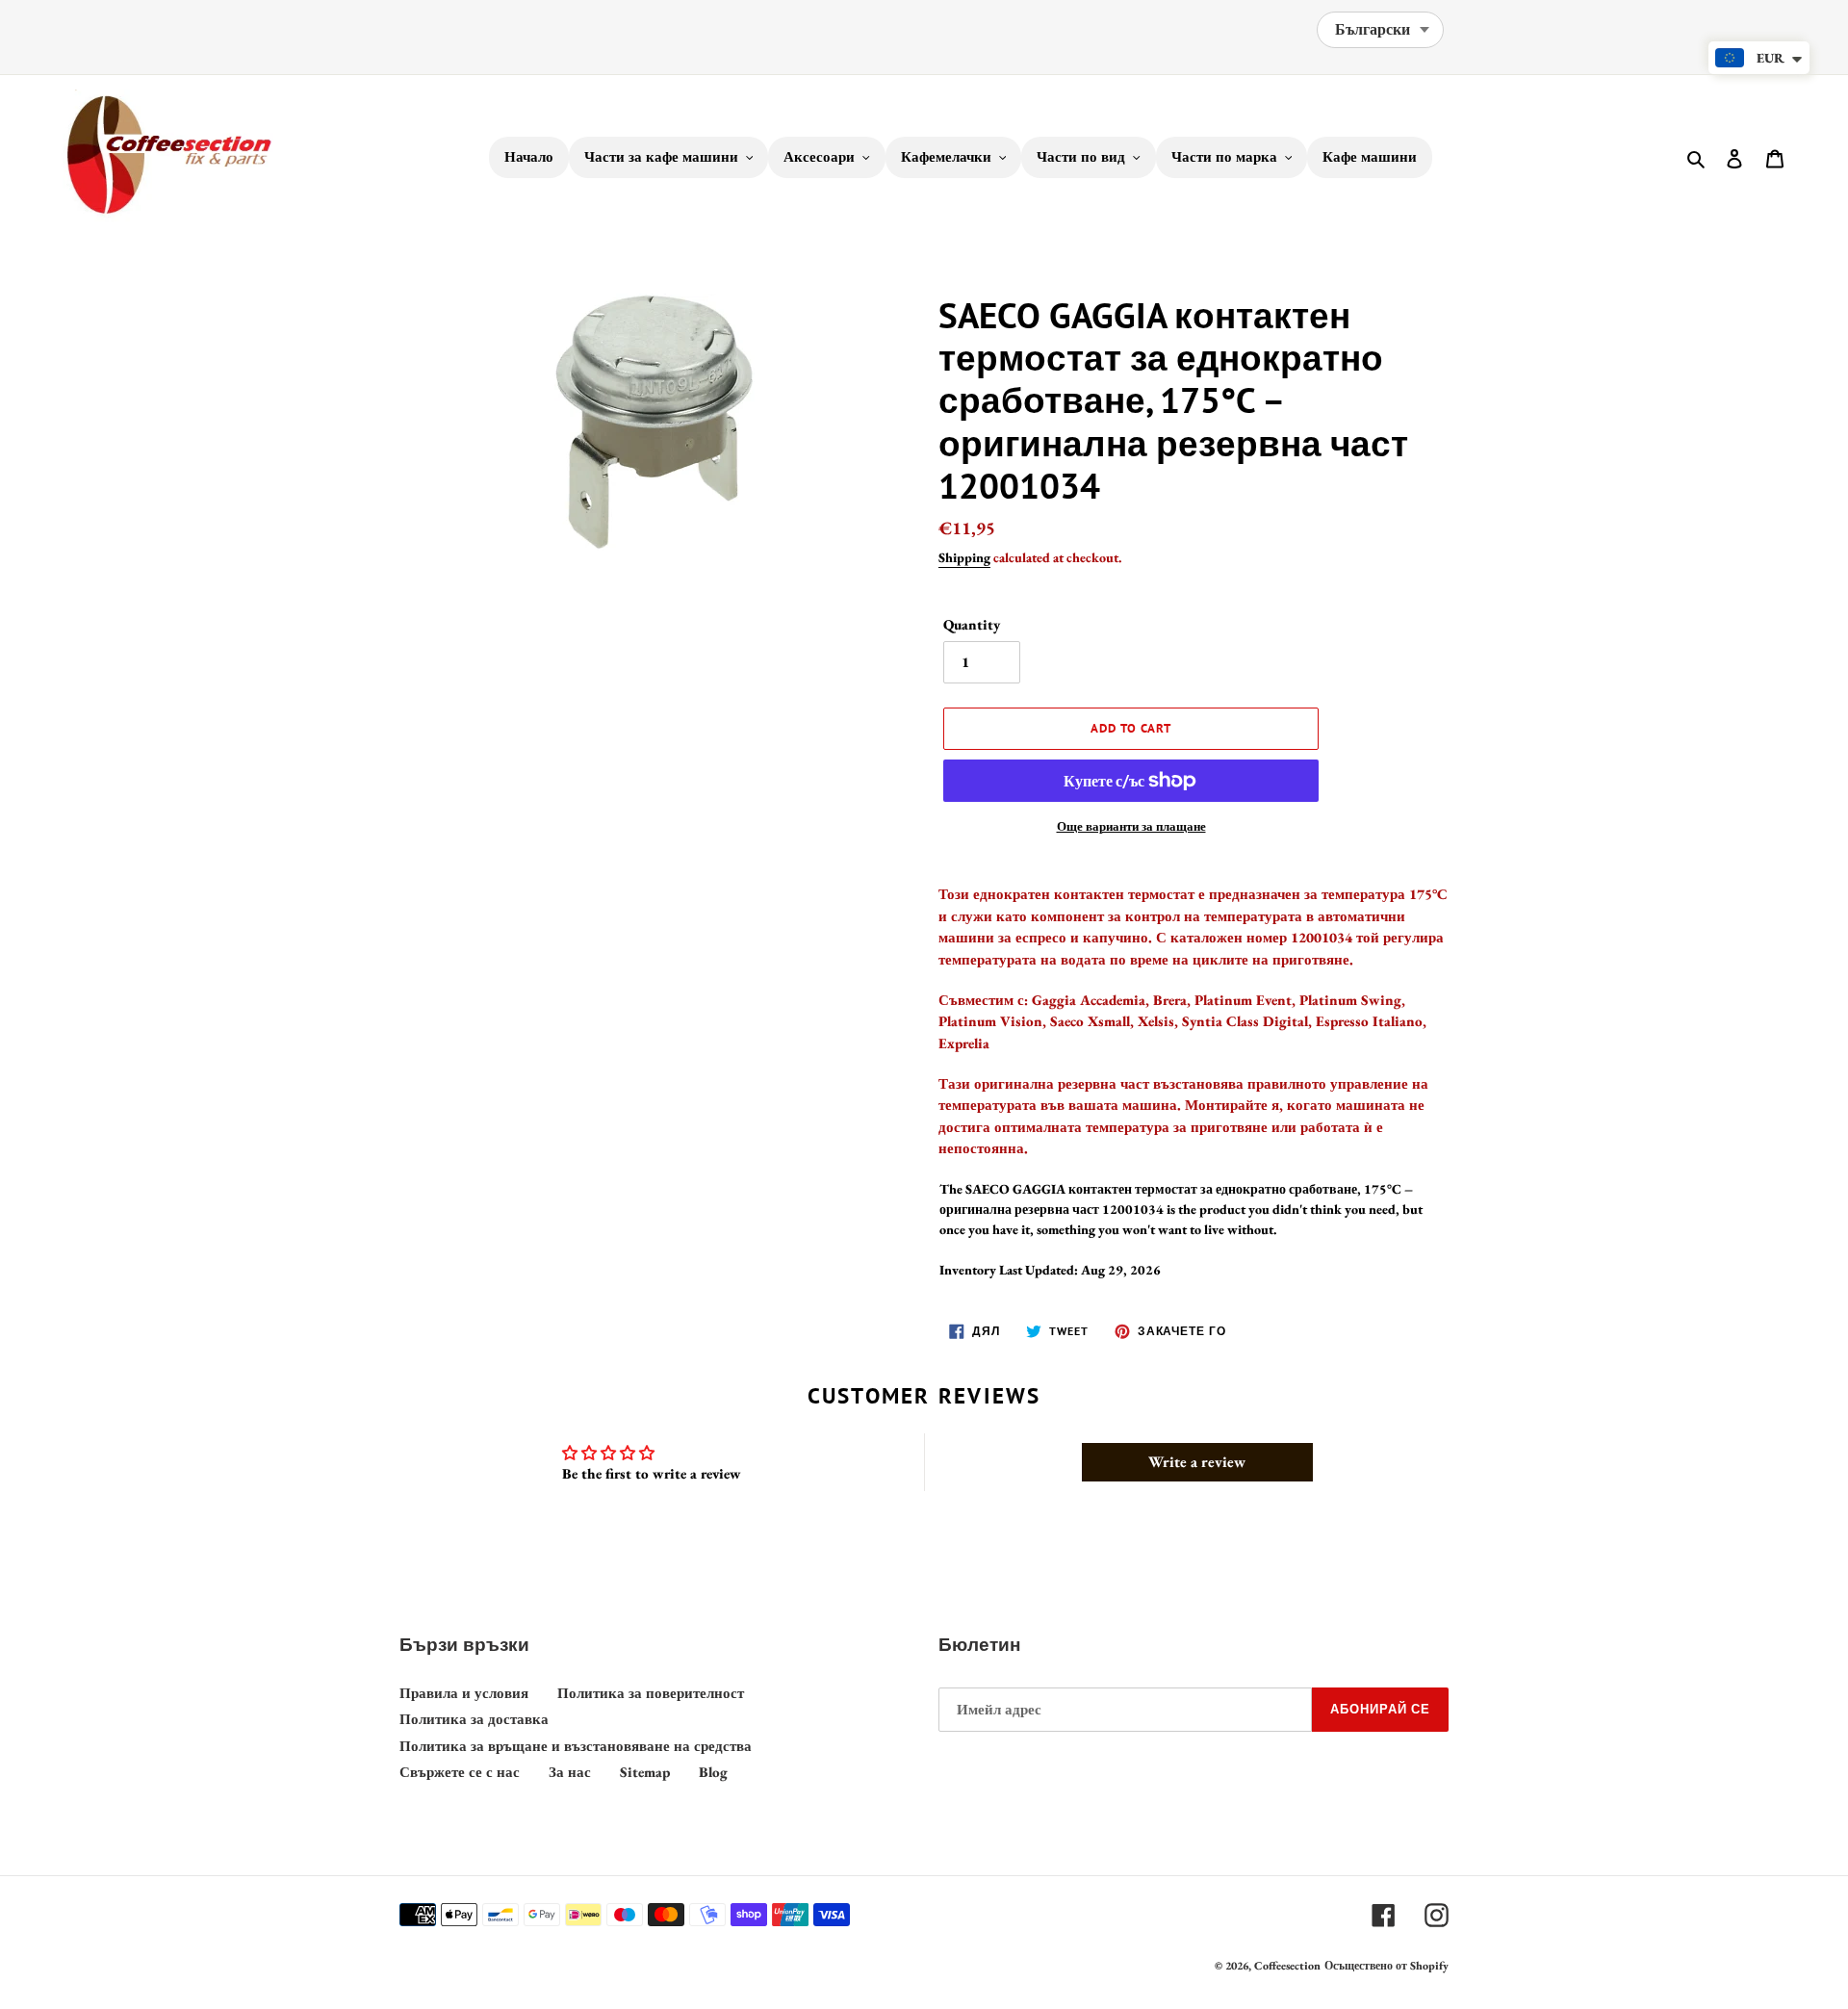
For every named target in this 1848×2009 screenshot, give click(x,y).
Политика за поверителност (651, 1693)
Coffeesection (1287, 1966)
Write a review (1197, 1462)
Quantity (972, 624)
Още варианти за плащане (1131, 826)
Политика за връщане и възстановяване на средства (576, 1746)
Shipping (964, 557)
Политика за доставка (474, 1719)
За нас (570, 1772)
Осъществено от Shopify (1386, 1966)
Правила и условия (464, 1693)
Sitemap (645, 1772)
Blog (713, 1772)
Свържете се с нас (460, 1772)
